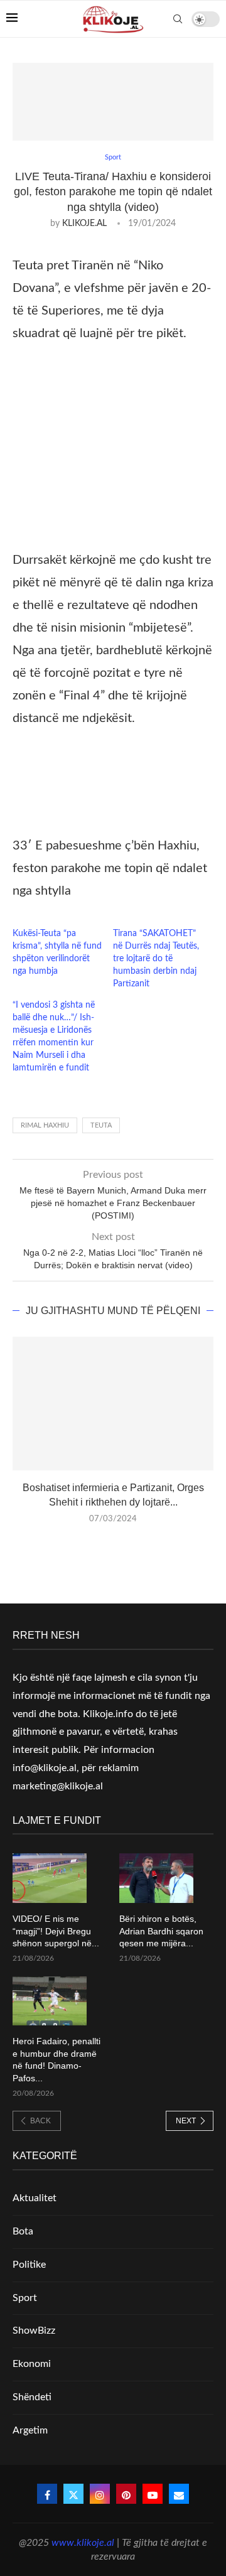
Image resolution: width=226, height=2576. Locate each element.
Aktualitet (35, 2198)
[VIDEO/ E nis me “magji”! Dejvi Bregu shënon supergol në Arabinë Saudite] (50, 1878)
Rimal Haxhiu (45, 1125)
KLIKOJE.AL (84, 224)
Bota (23, 2231)
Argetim (30, 2430)
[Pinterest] (126, 2494)
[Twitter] (73, 2494)
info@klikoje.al (45, 1768)
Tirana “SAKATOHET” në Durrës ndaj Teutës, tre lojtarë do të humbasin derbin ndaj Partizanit (156, 959)
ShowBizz (34, 2331)
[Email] (179, 2494)
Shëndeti (32, 2397)
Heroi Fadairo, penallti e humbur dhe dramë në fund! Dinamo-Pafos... (56, 2060)
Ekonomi (32, 2364)
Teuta (101, 1125)
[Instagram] (100, 2494)
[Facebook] (47, 2494)
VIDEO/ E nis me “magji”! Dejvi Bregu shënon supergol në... (56, 1931)
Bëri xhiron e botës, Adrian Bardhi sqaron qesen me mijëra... (161, 1931)
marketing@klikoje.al (58, 1786)
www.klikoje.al (83, 2543)
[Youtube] (153, 2494)
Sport (25, 2298)
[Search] (178, 19)
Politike (29, 2265)
